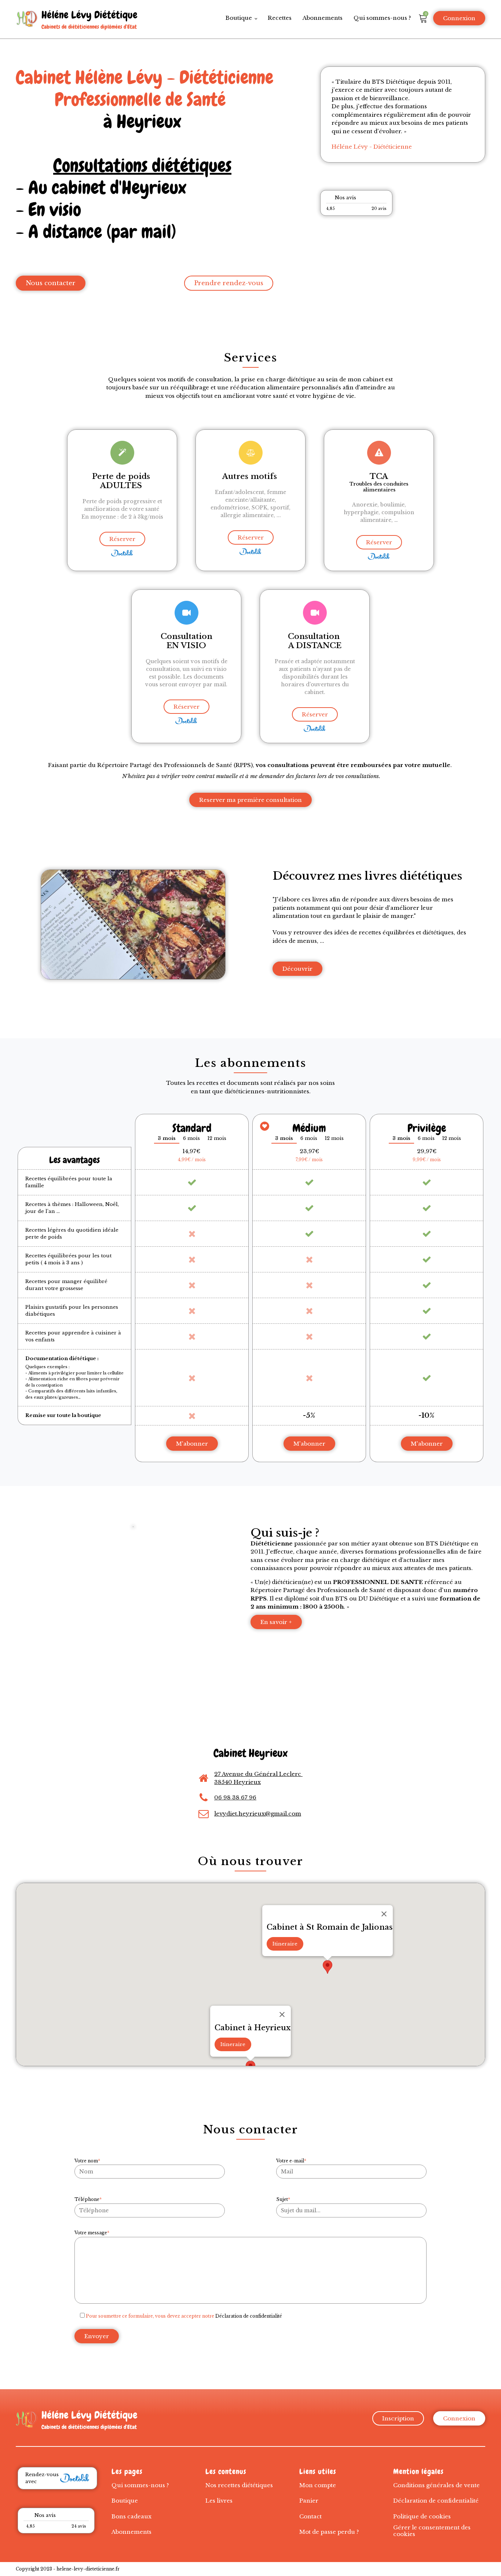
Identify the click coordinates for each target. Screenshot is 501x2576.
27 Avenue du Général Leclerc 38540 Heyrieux (258, 1778)
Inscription (398, 2418)
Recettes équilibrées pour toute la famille (69, 1182)
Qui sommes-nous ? (382, 18)
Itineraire (233, 2044)
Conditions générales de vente (436, 2485)
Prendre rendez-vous (229, 283)
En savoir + (276, 1622)
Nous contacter (51, 283)
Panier (309, 2501)
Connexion (459, 18)
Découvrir (297, 969)
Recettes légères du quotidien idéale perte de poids (72, 1234)
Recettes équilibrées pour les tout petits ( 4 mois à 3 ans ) (68, 1259)
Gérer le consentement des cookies (432, 2531)
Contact (310, 2516)
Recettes (280, 18)
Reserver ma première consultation (251, 800)
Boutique (239, 18)
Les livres (219, 2501)
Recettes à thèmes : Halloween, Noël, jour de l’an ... (72, 1208)
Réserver (122, 539)
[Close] (282, 2014)
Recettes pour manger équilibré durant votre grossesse (66, 1285)
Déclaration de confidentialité (249, 2316)
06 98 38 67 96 (235, 1797)
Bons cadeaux (131, 2516)
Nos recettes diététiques (239, 2485)
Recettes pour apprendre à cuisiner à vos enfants (73, 1336)
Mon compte (318, 2485)
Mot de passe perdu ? (329, 2532)
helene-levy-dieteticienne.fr (88, 2569)
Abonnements (323, 18)
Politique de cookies (422, 2516)
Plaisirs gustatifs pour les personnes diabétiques (72, 1311)
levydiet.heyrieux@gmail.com (258, 1814)
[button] (328, 1967)
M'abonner (192, 1444)
